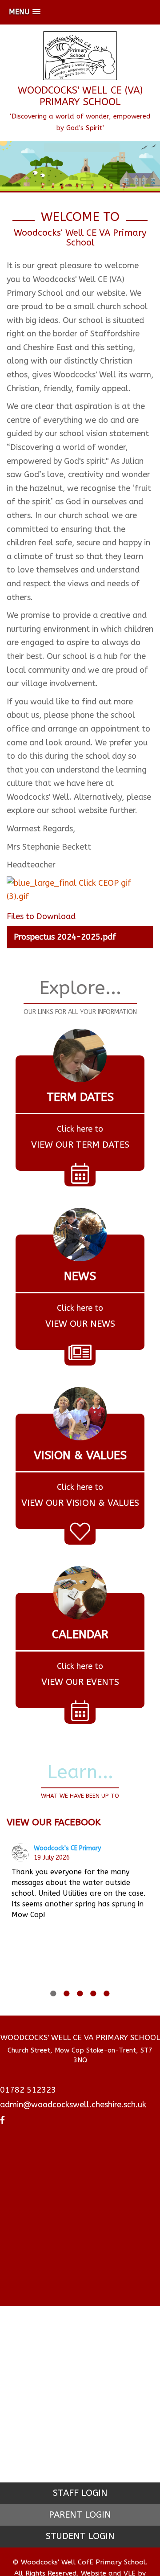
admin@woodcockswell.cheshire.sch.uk (73, 2105)
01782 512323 (28, 2090)
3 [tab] (80, 1993)
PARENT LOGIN (80, 2515)
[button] (25, 12)
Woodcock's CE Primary (67, 1848)
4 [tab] (93, 1993)
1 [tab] (53, 1993)
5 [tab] (107, 1993)
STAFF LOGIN (80, 2493)
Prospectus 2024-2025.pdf (65, 937)
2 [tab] (67, 1993)
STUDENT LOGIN (80, 2536)
